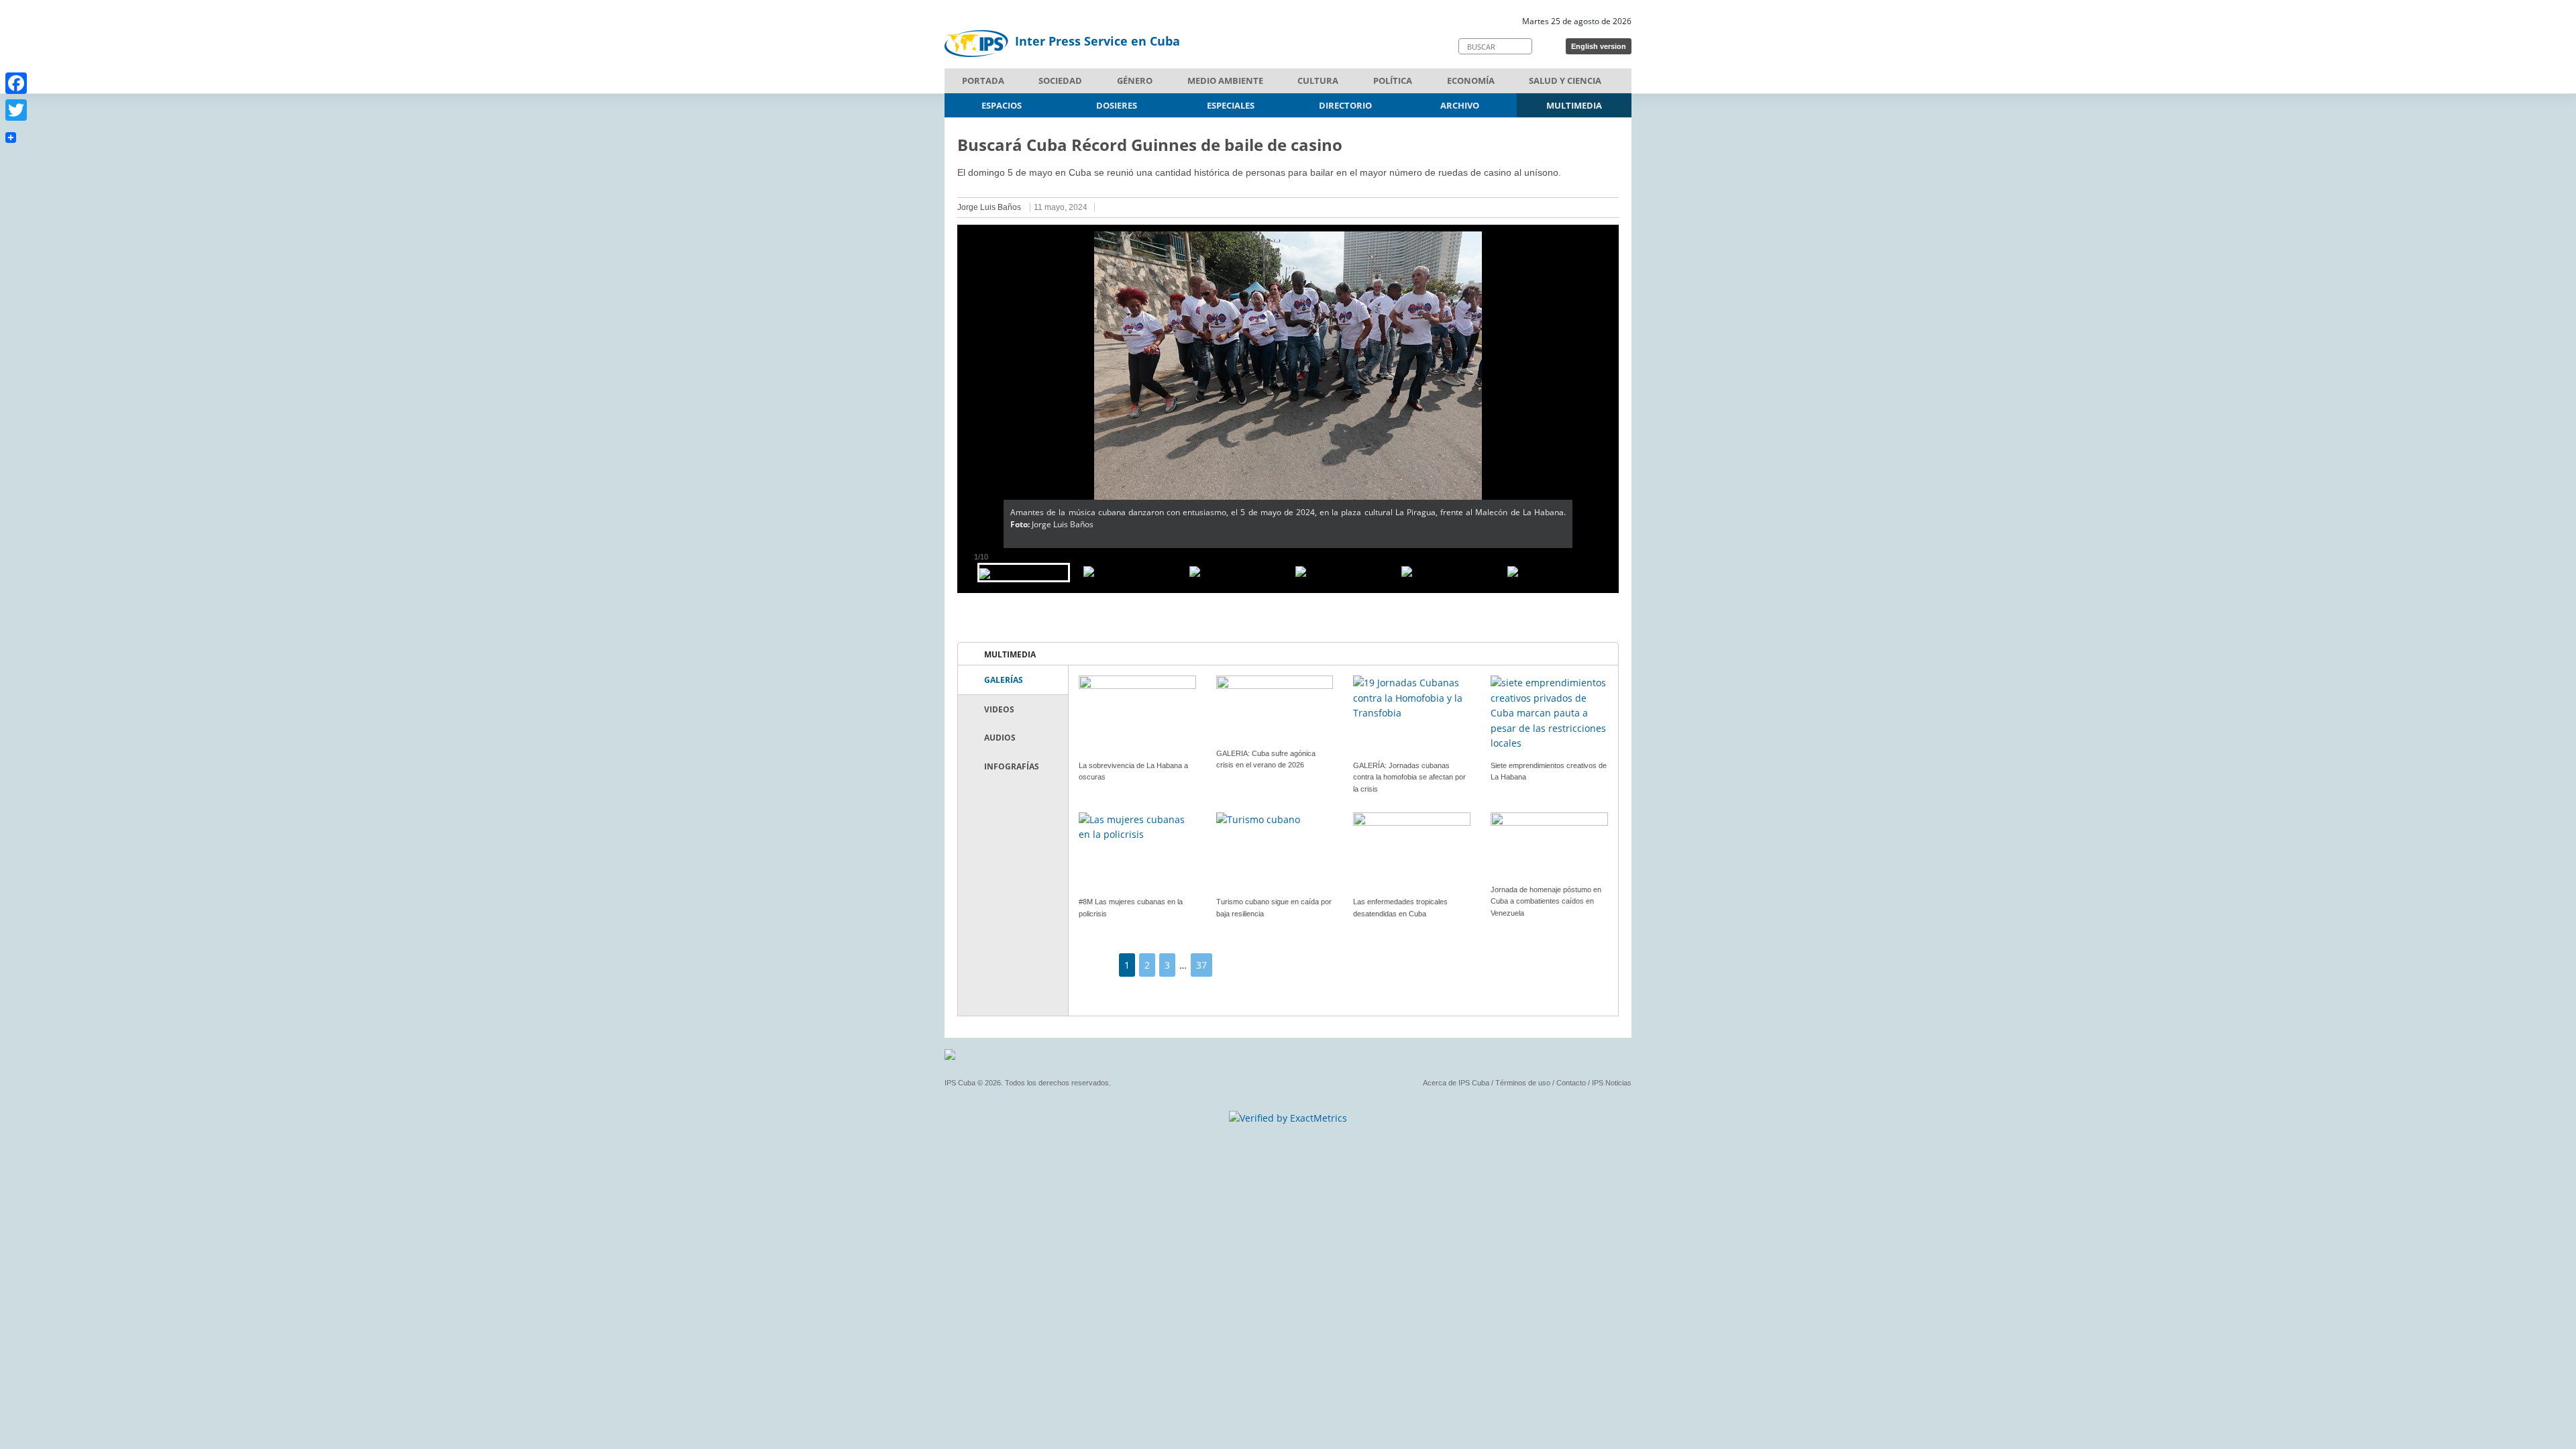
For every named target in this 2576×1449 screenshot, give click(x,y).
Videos (999, 709)
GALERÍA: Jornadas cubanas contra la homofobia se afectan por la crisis (1409, 777)
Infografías (1012, 766)
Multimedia (1574, 105)
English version (1599, 46)
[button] (980, 386)
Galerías (1004, 680)
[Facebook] (16, 83)
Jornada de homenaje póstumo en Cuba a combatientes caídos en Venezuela (1546, 901)
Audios (1000, 738)
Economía (1471, 80)
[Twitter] (16, 110)
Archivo (1460, 105)
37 (1201, 965)
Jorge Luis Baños (989, 207)
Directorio (1345, 105)
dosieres (1117, 105)
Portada (983, 80)
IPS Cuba (960, 1083)
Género (1135, 80)
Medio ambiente (1225, 80)
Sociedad (1060, 80)
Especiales (1231, 105)
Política (1393, 80)
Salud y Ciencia (1565, 80)
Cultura (1318, 80)
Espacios (1002, 105)
